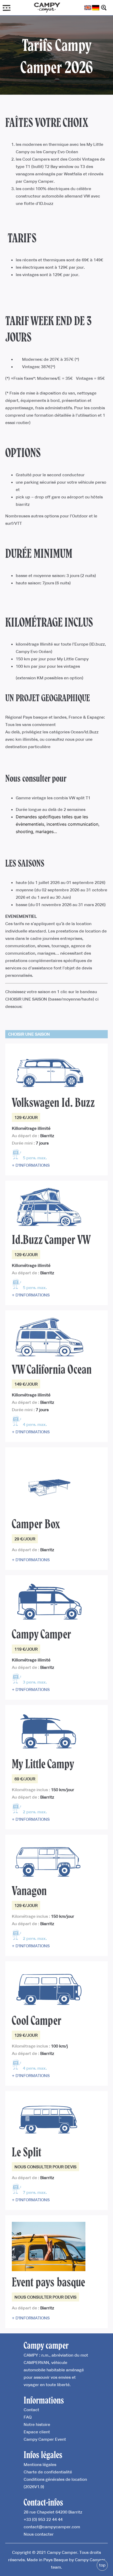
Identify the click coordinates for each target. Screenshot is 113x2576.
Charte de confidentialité (48, 2472)
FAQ (28, 2417)
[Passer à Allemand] (96, 8)
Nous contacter (39, 2534)
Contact (31, 2410)
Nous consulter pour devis (45, 2167)
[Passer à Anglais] (88, 8)
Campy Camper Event (45, 2439)
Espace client (37, 2432)
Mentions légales (40, 2464)
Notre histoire (37, 2424)
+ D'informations (31, 1165)
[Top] (102, 2565)
